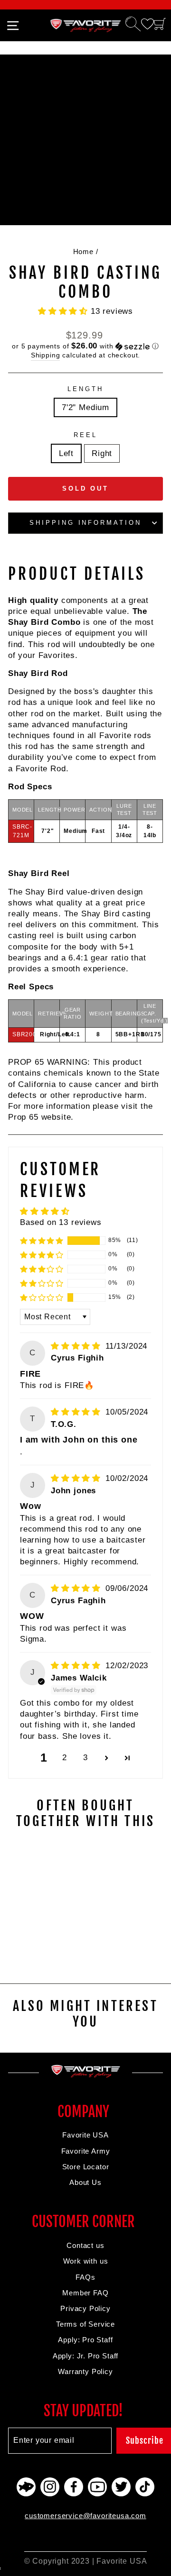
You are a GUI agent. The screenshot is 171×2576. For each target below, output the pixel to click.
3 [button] (85, 1758)
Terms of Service (85, 2324)
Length (85, 389)
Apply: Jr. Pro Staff (86, 2356)
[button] (64, 311)
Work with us (86, 2261)
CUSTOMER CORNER (83, 2222)
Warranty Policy (85, 2371)
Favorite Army (86, 2151)
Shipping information (86, 523)
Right (102, 453)
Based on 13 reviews (61, 1222)
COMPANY (83, 2112)
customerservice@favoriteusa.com (85, 2516)
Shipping (46, 355)
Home (83, 251)
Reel (85, 435)
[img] (77, 1346)
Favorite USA (85, 2135)
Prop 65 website (39, 1117)
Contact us (85, 2245)
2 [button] (65, 1758)
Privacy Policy (85, 2308)
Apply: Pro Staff (85, 2340)
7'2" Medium (85, 407)
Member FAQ (85, 2293)
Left (66, 453)
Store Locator (86, 2167)
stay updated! (83, 2411)
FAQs (85, 2277)
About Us (85, 2182)
